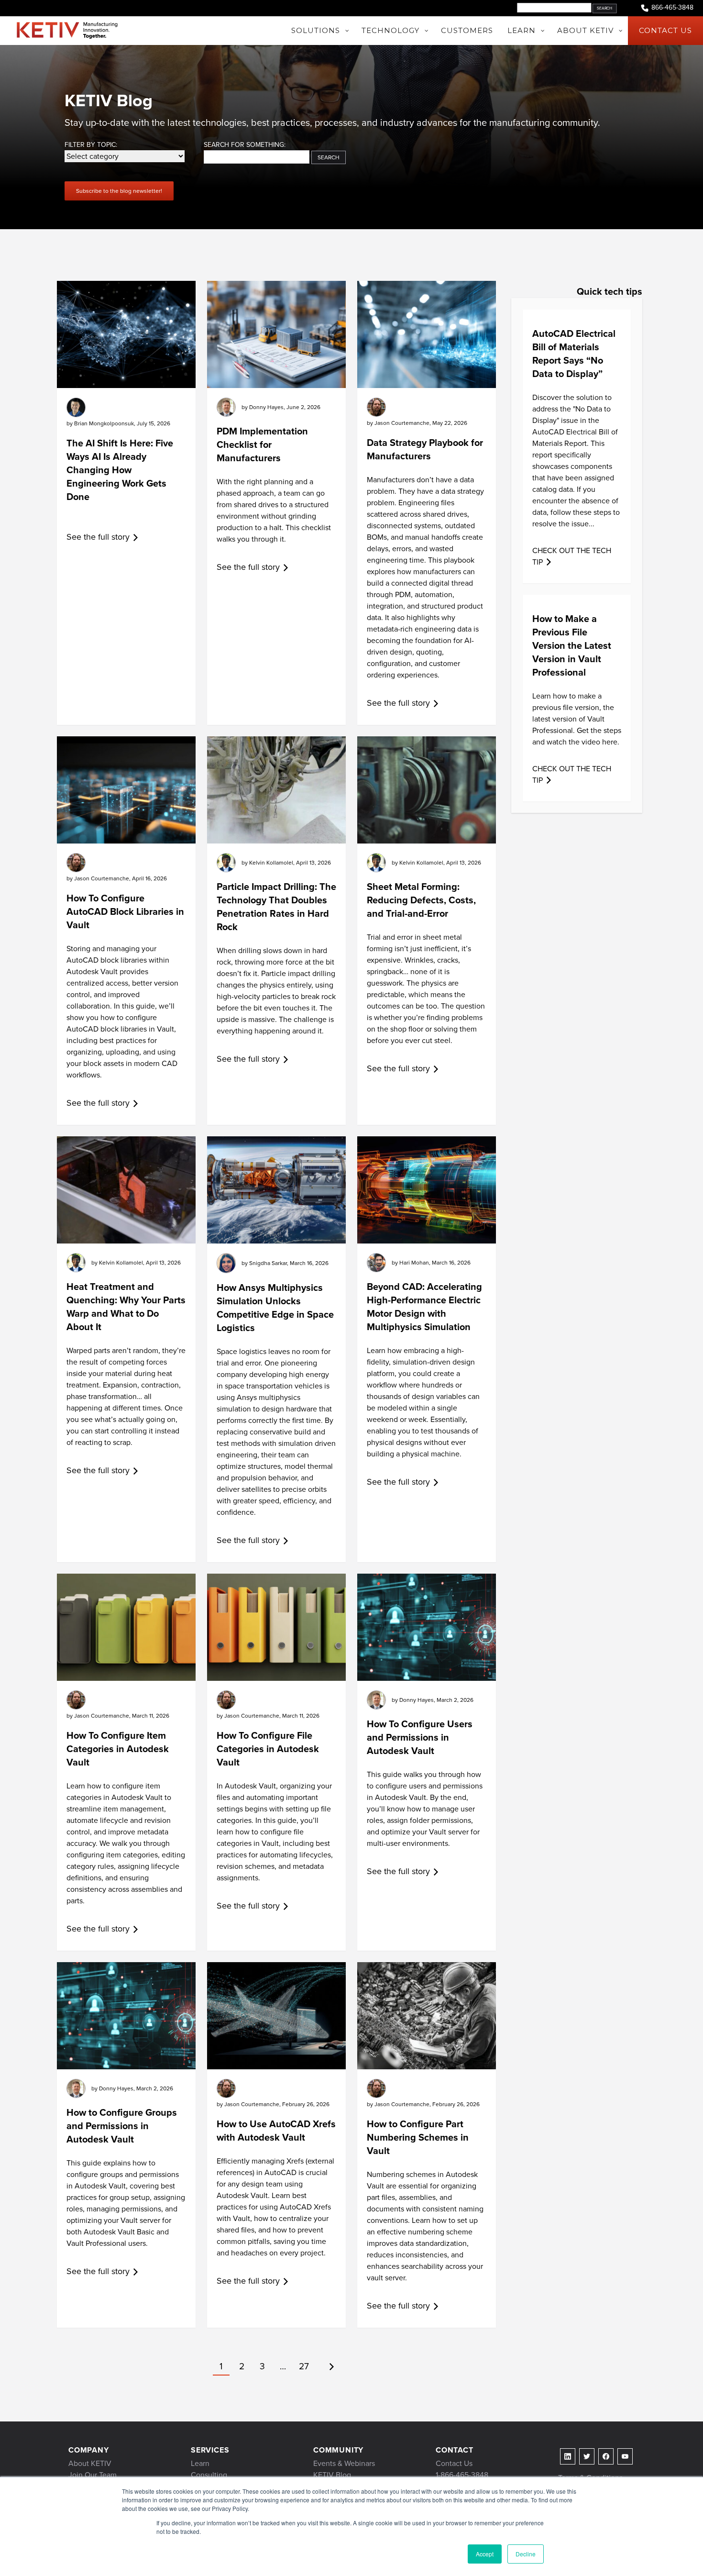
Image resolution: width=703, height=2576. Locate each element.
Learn (200, 2463)
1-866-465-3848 (462, 2475)
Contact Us (454, 2463)
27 (304, 2366)
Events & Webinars (344, 2463)
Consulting (209, 2475)
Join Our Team (93, 2475)
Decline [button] (526, 2554)
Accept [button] (485, 2554)
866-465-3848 (672, 8)
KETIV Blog (332, 2475)
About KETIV (90, 2463)
